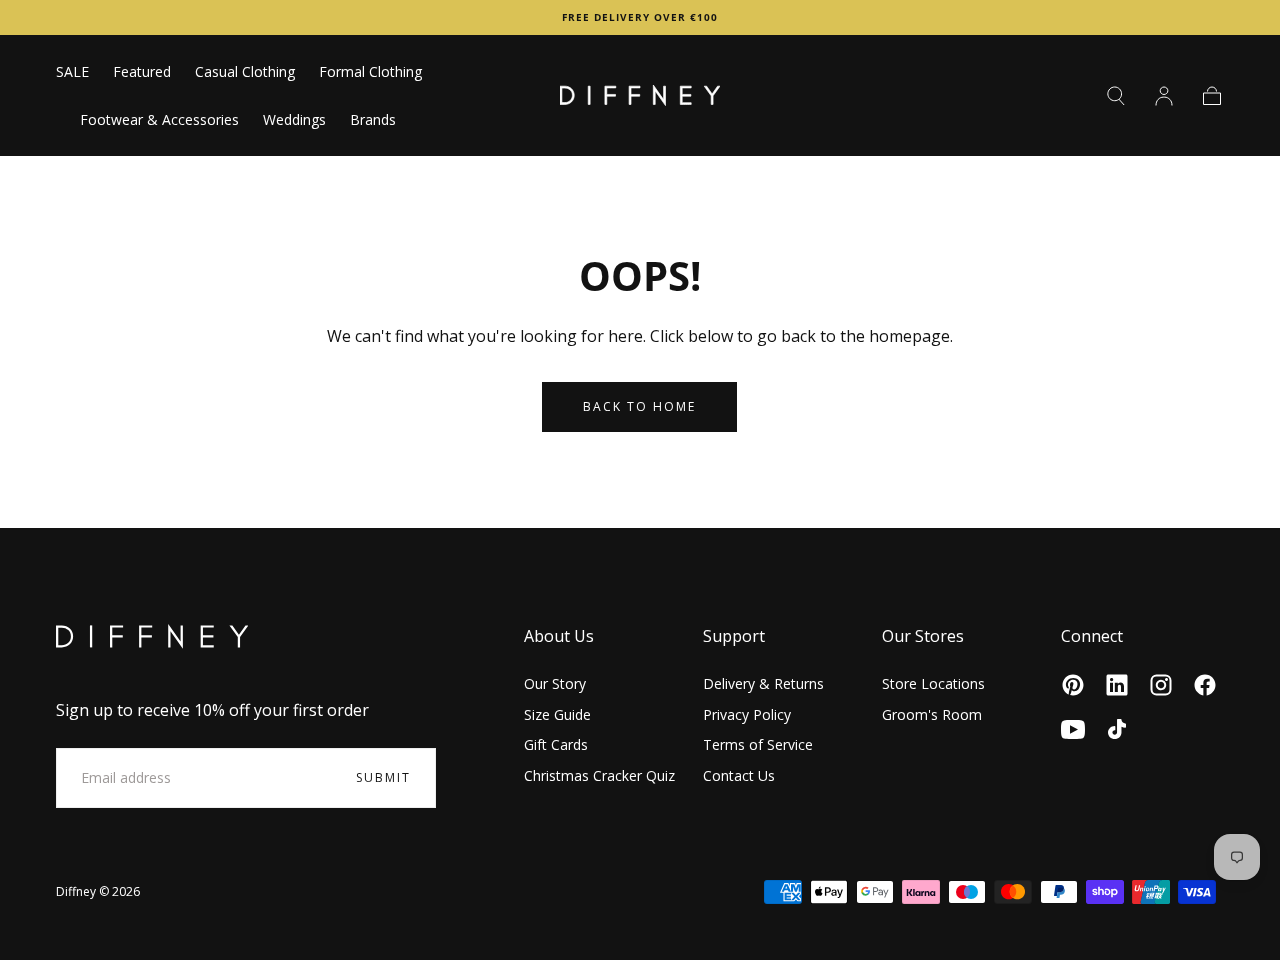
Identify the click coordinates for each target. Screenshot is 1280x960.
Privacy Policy (747, 714)
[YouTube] (1073, 729)
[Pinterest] (1073, 685)
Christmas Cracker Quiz (599, 775)
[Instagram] (1161, 685)
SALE (72, 72)
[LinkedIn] (1117, 685)
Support (734, 636)
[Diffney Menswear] (152, 636)
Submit (383, 777)
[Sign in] (1164, 96)
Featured (142, 72)
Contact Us (739, 775)
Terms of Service (758, 744)
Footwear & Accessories (159, 120)
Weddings (294, 120)
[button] (1116, 96)
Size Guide (557, 714)
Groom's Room (932, 714)
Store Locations (933, 683)
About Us (559, 636)
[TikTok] (1117, 729)
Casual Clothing (245, 72)
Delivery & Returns (763, 683)
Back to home (639, 406)
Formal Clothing (370, 72)
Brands (373, 120)
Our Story (555, 683)
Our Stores (923, 636)
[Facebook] (1205, 685)
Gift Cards (556, 744)
